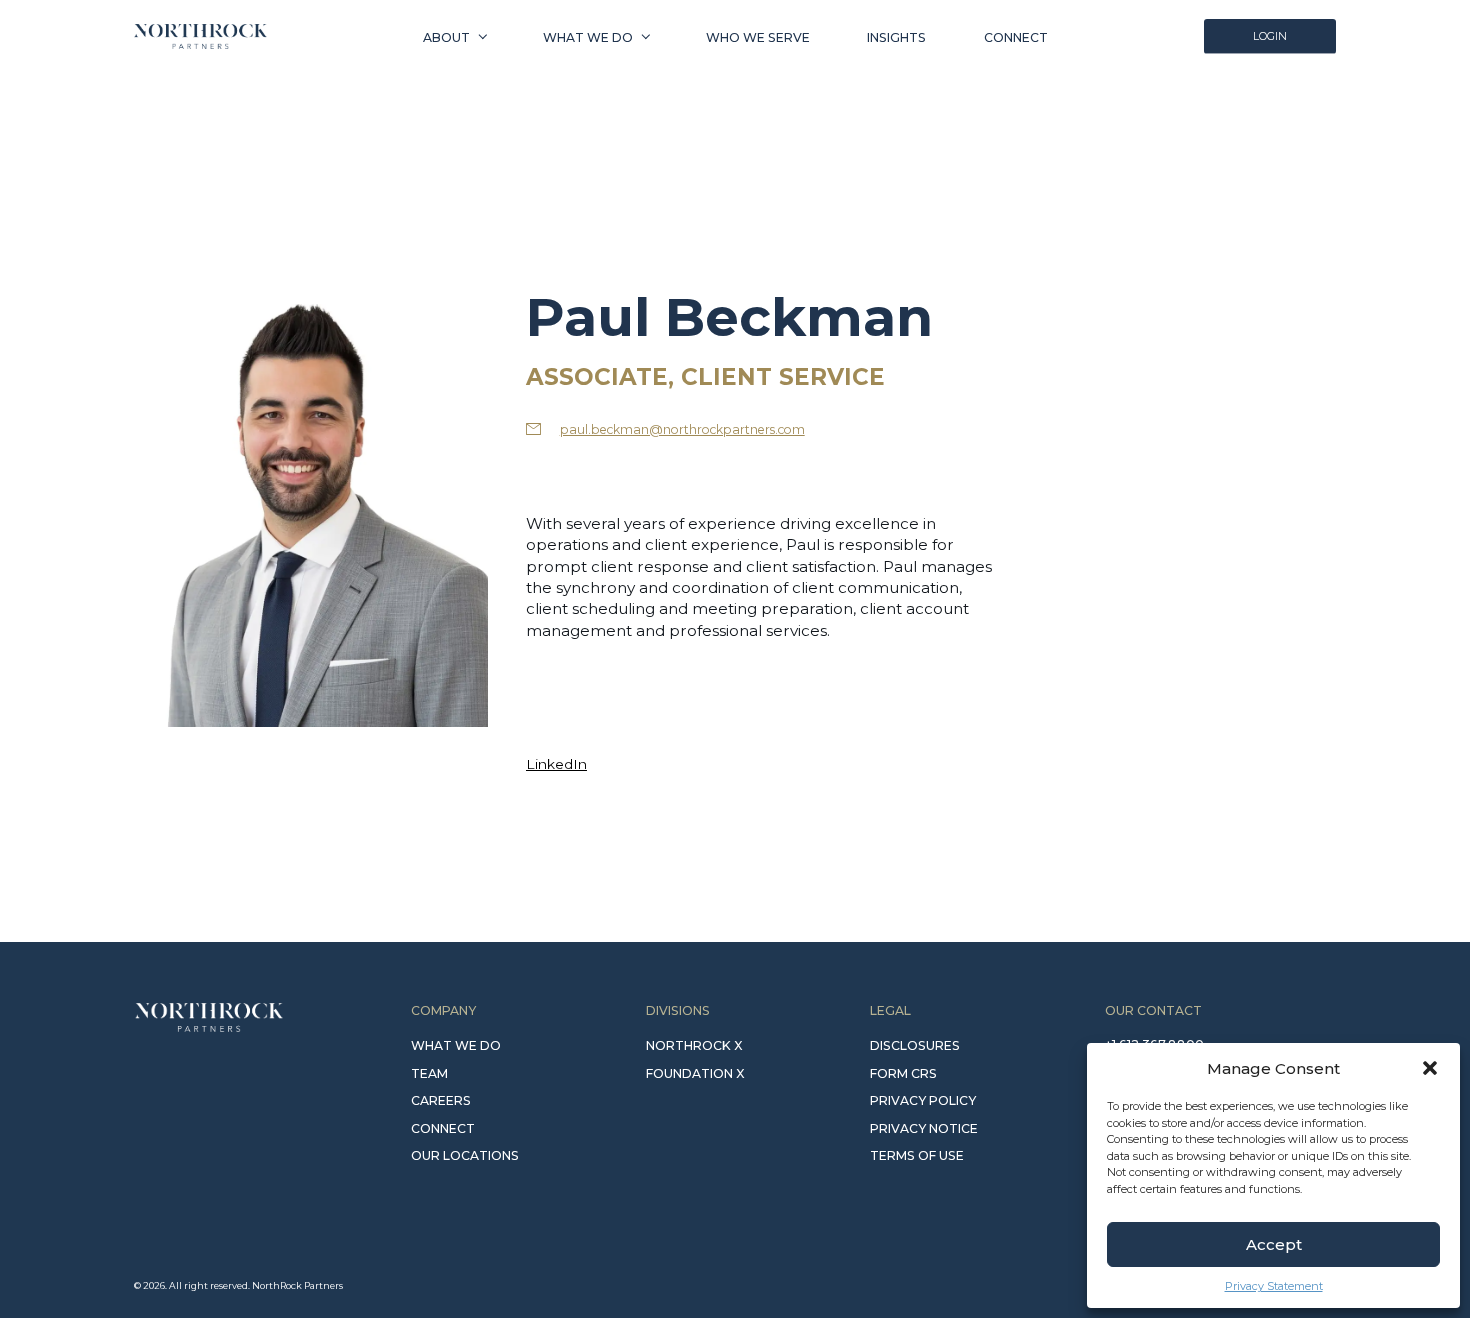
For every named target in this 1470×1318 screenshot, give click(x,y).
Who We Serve (758, 36)
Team (429, 1073)
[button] (1430, 1068)
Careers (441, 1100)
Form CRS (903, 1073)
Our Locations (465, 1155)
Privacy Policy (923, 1100)
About (446, 36)
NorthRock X (694, 1045)
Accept (1274, 1244)
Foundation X (695, 1073)
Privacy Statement (1274, 1286)
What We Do (588, 36)
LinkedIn (556, 764)
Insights (896, 36)
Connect (1016, 36)
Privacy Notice (924, 1128)
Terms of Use (917, 1155)
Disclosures (915, 1045)
